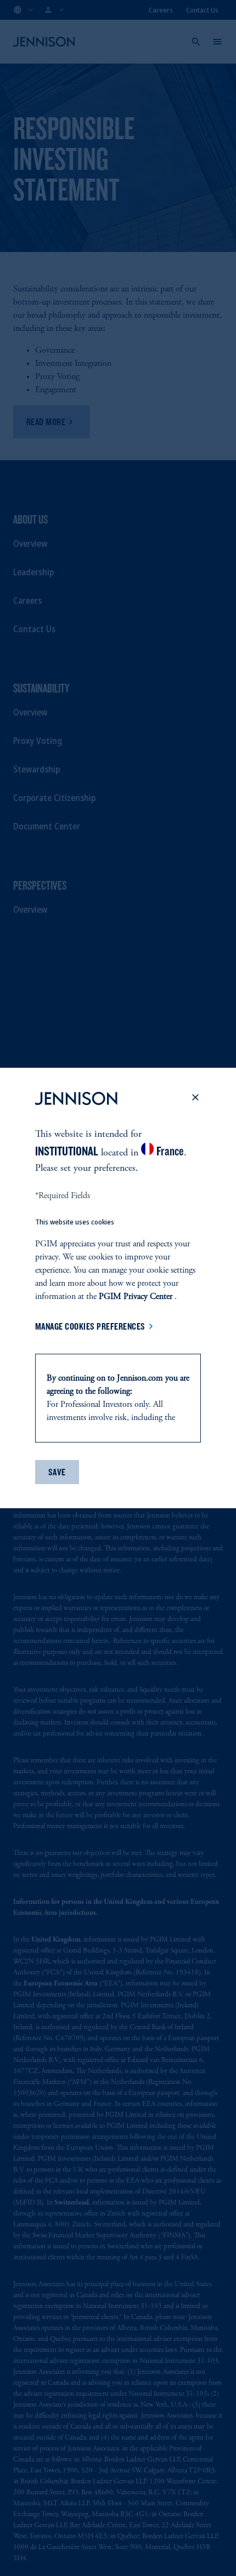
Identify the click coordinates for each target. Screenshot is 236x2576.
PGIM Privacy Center (136, 1297)
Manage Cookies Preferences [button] (90, 1326)
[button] (195, 1101)
